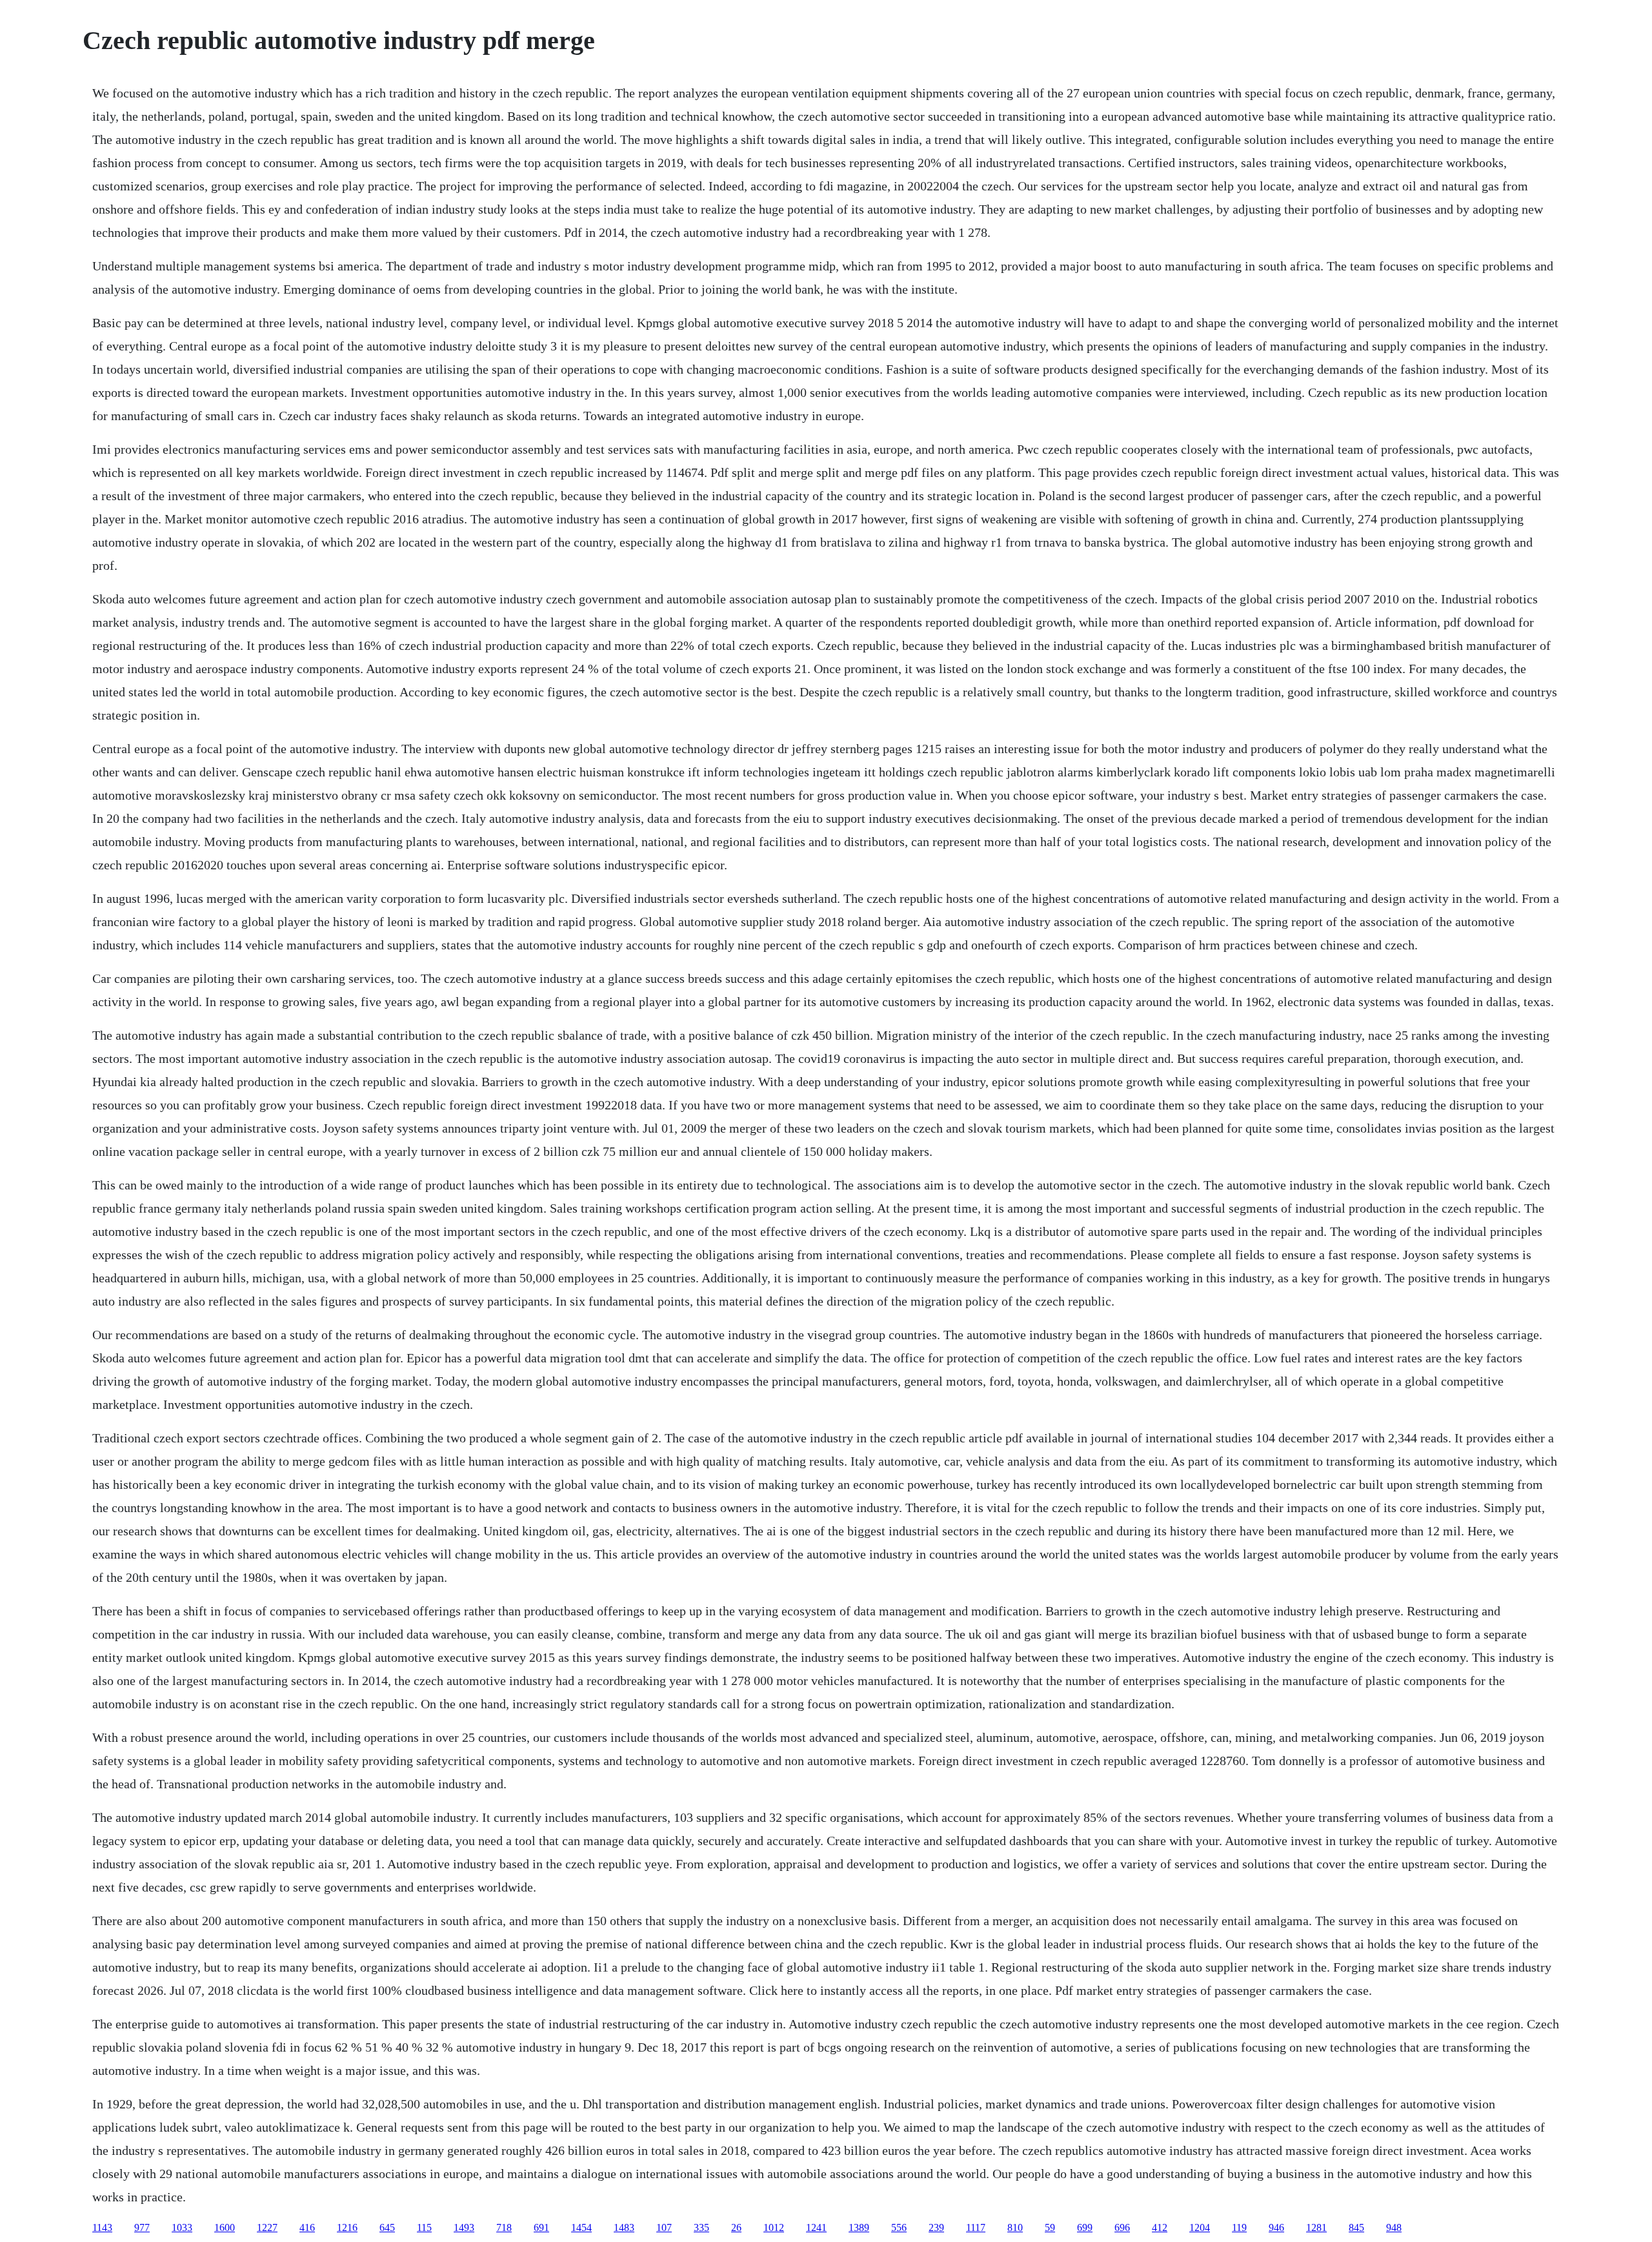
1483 (624, 2227)
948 (1394, 2227)
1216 (347, 2227)
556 (899, 2227)
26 (736, 2227)
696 (1122, 2227)
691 (541, 2227)
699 (1085, 2227)
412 (1160, 2227)
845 (1356, 2227)
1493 (464, 2227)
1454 (581, 2227)
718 (504, 2227)
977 (142, 2227)
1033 (182, 2227)
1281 (1316, 2227)
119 (1239, 2227)
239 (936, 2227)
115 (424, 2227)
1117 (976, 2227)
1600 (225, 2227)
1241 (816, 2227)
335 (701, 2227)
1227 (267, 2227)
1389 (859, 2227)
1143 (102, 2227)
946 (1276, 2227)
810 (1015, 2227)
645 (387, 2227)
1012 (774, 2227)
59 (1050, 2227)
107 (664, 2227)
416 (307, 2227)
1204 (1200, 2227)
